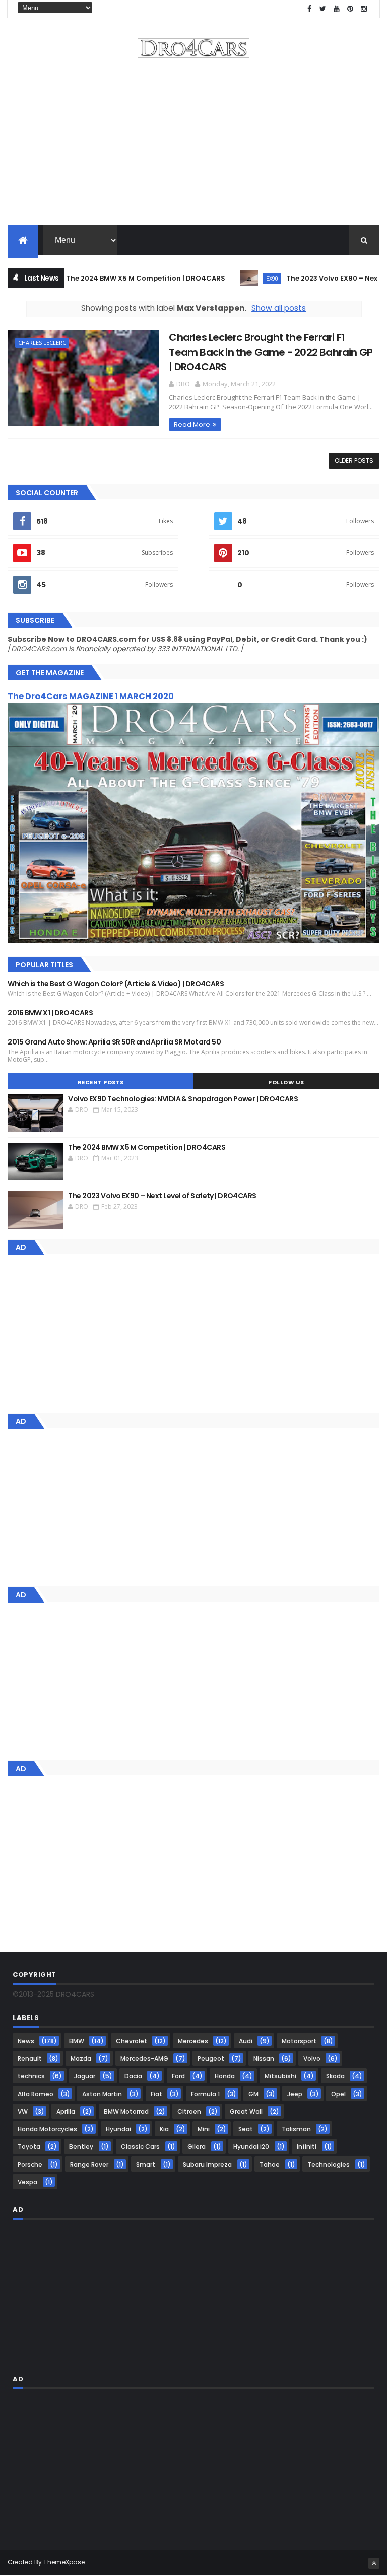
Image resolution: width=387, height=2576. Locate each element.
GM (253, 2094)
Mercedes (193, 2041)
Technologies (329, 2164)
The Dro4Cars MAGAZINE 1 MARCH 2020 (91, 696)
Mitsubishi (280, 2076)
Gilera (197, 2147)
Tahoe (270, 2164)
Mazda (81, 2059)
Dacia (133, 2076)
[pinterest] (350, 9)
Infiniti (307, 2147)
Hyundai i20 (251, 2147)
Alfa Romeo (36, 2094)
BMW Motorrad (126, 2111)
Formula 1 (205, 2094)
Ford (178, 2076)
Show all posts (279, 308)
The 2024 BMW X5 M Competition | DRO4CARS (113, 278)
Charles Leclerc (42, 343)
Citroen (189, 2111)
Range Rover (89, 2164)
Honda (225, 2076)
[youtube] (337, 9)
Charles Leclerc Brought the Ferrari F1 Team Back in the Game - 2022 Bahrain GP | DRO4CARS (271, 352)
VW (23, 2111)
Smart (146, 2164)
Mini (204, 2129)
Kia (164, 2129)
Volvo (312, 2059)
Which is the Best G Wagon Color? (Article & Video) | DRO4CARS (116, 984)
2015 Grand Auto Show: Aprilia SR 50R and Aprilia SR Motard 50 (114, 1042)
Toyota (29, 2147)
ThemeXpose (64, 2562)
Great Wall (246, 2111)
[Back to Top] (374, 2563)
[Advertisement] (193, 145)
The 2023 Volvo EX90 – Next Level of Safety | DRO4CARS (162, 1196)
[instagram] (364, 9)
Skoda (335, 2076)
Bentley (81, 2147)
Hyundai (118, 2129)
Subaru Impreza (207, 2164)
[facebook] (309, 9)
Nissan (264, 2059)
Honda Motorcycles (47, 2129)
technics (31, 2076)
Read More (192, 424)
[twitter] (323, 9)
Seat (246, 2129)
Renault (30, 2059)
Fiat (156, 2094)
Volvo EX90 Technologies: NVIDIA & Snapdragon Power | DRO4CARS (183, 1099)
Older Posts (354, 461)
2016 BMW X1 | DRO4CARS (50, 1013)
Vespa (27, 2182)
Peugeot (211, 2059)
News (26, 2041)
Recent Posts (101, 1082)
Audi (246, 2041)
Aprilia (66, 2111)
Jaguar (85, 2076)
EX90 (239, 278)
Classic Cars (140, 2147)
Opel (338, 2094)
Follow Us (286, 1082)
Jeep (295, 2094)
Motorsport (299, 2041)
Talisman (296, 2129)
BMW (77, 2041)
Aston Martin (102, 2094)
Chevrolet (132, 2041)
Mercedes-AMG (144, 2059)
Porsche (30, 2164)
